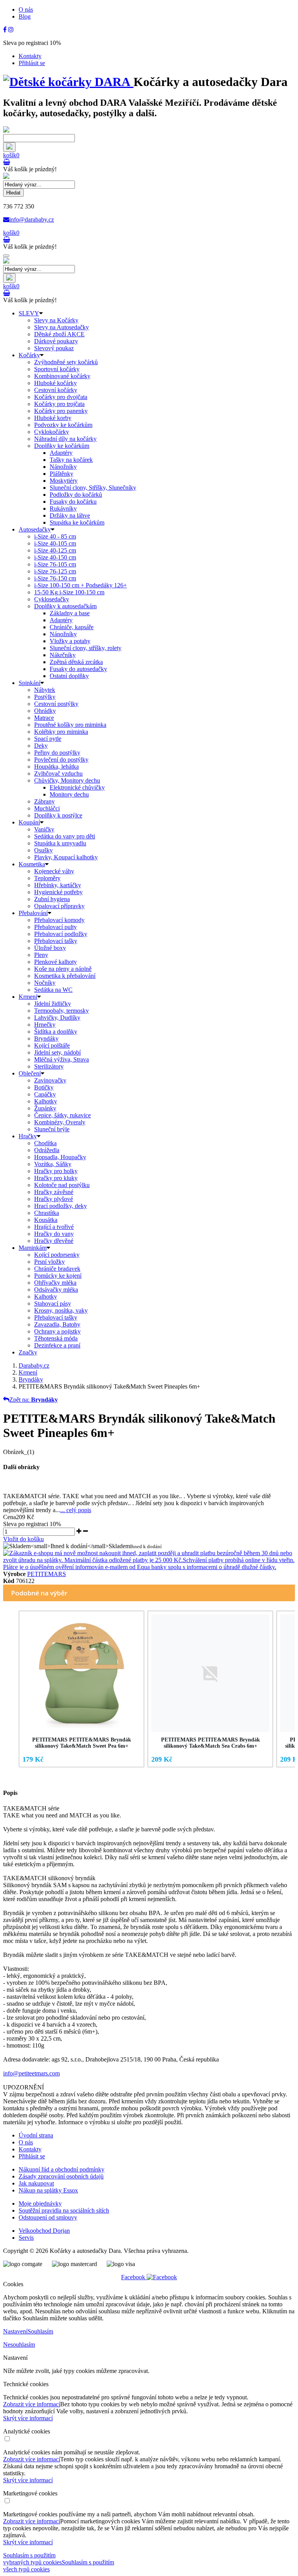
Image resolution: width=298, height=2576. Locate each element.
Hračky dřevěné (54, 1241)
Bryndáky (46, 1038)
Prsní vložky (49, 1262)
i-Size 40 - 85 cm (55, 536)
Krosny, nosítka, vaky (61, 1310)
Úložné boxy (50, 948)
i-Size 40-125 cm (55, 550)
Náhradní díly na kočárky (65, 439)
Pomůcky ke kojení (58, 1276)
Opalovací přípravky (59, 906)
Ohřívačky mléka (55, 1283)
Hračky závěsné (54, 1192)
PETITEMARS (47, 1574)
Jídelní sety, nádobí (57, 1052)
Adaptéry (61, 453)
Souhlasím (40, 2331)
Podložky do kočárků (76, 495)
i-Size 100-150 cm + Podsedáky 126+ (81, 585)
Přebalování (33, 913)
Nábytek (45, 690)
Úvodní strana (36, 2135)
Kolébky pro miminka (61, 732)
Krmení (28, 997)
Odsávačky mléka (56, 1290)
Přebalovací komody (59, 920)
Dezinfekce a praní (57, 1345)
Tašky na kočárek (71, 460)
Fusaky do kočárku (73, 502)
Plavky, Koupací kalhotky (66, 857)
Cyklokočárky (52, 432)
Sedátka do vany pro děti (65, 836)
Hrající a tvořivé (54, 1227)
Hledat (13, 193)
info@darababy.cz (32, 219)
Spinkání (29, 683)
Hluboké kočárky (55, 383)
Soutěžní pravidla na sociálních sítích (64, 2210)
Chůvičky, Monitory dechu (67, 780)
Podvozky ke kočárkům (63, 425)
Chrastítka (47, 1213)
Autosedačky (35, 529)
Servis (26, 2238)
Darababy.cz (34, 1365)
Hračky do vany (54, 1234)
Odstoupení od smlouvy (48, 2217)
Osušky (43, 850)
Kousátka (46, 1220)
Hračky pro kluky (56, 1178)
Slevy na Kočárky (56, 320)
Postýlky (45, 697)
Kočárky (29, 355)
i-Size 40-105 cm (55, 543)
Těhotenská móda (56, 1338)
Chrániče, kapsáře (72, 627)
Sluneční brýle (52, 1129)
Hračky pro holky (56, 1171)
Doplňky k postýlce (58, 815)
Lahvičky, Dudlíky (57, 1018)
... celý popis (76, 1510)
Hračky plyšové (54, 1199)
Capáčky (45, 1094)
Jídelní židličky (53, 1004)
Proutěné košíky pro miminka (70, 725)
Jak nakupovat (36, 2183)
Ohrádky (45, 711)
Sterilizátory (49, 1066)
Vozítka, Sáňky (53, 1164)
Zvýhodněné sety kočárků (66, 362)
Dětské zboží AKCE (59, 334)
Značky (28, 1352)
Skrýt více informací (28, 2418)
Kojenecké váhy (54, 871)
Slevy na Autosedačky (62, 327)
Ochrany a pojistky (57, 1331)
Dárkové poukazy (56, 341)
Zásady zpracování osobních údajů (61, 2176)
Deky (41, 746)
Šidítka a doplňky (56, 1032)
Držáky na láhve (70, 515)
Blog (25, 16)
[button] (11, 1691)
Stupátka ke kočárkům (77, 522)
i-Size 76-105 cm (55, 564)
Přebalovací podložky (61, 934)
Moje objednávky (40, 2203)
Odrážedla (47, 1150)
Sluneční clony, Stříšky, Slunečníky (93, 488)
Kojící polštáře (52, 1045)
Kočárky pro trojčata (59, 404)
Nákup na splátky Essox (48, 2190)
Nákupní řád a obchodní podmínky (62, 2169)
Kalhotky (46, 1101)
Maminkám (33, 1248)
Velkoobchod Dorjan (44, 2231)
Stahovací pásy (53, 1303)
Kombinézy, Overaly (60, 1122)
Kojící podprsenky (57, 1255)
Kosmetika (32, 864)
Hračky (28, 1136)
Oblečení (30, 1073)
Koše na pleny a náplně (63, 969)
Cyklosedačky (52, 599)
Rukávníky (63, 508)
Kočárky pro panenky (61, 411)
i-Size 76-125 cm (55, 571)
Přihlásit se (32, 63)
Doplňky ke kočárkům (62, 446)
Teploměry (47, 878)
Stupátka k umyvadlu (60, 843)
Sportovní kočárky (57, 369)
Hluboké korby (53, 418)
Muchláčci (47, 808)
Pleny (41, 955)
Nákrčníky (63, 655)
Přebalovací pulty (55, 927)
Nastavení (15, 2331)
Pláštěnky (62, 474)
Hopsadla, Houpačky (60, 1157)
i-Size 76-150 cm (55, 578)
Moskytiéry (64, 481)
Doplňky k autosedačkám (65, 606)
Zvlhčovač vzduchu (58, 773)
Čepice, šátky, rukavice (62, 1115)
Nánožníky (63, 467)
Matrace (44, 718)
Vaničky (44, 829)
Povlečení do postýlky (61, 760)
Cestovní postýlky (56, 704)
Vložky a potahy (70, 641)
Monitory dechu (69, 794)
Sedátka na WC (53, 990)
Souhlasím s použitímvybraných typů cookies (32, 2559)
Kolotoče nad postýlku (62, 1185)
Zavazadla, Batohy (57, 1324)
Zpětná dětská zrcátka (76, 662)
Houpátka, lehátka (56, 767)
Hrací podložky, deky (61, 1206)
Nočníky (45, 983)
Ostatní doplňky (69, 676)
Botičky (44, 1087)
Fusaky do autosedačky (78, 669)
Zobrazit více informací (32, 2404)
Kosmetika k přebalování (65, 976)
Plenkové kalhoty (55, 962)
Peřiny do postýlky (57, 753)
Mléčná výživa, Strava (62, 1059)
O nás (26, 9)
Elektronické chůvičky (77, 787)
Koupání (29, 822)
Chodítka (45, 1143)
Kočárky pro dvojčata (61, 397)
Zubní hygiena (52, 899)
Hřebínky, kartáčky (58, 885)
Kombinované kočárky (62, 376)
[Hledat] (9, 147)
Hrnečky (45, 1025)
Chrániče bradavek (57, 1269)
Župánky (45, 1108)
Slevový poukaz (54, 348)
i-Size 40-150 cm (55, 557)
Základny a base (70, 613)
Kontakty (30, 56)
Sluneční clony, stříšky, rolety (86, 648)
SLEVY (29, 313)
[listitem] (81, 1689)
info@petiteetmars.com (31, 2073)
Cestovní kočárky (56, 390)
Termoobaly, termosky (62, 1011)
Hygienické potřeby (58, 892)
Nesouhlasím (19, 2345)
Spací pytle (48, 739)
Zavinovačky (50, 1080)
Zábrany (44, 801)
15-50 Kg (69, 592)
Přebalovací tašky (56, 941)
